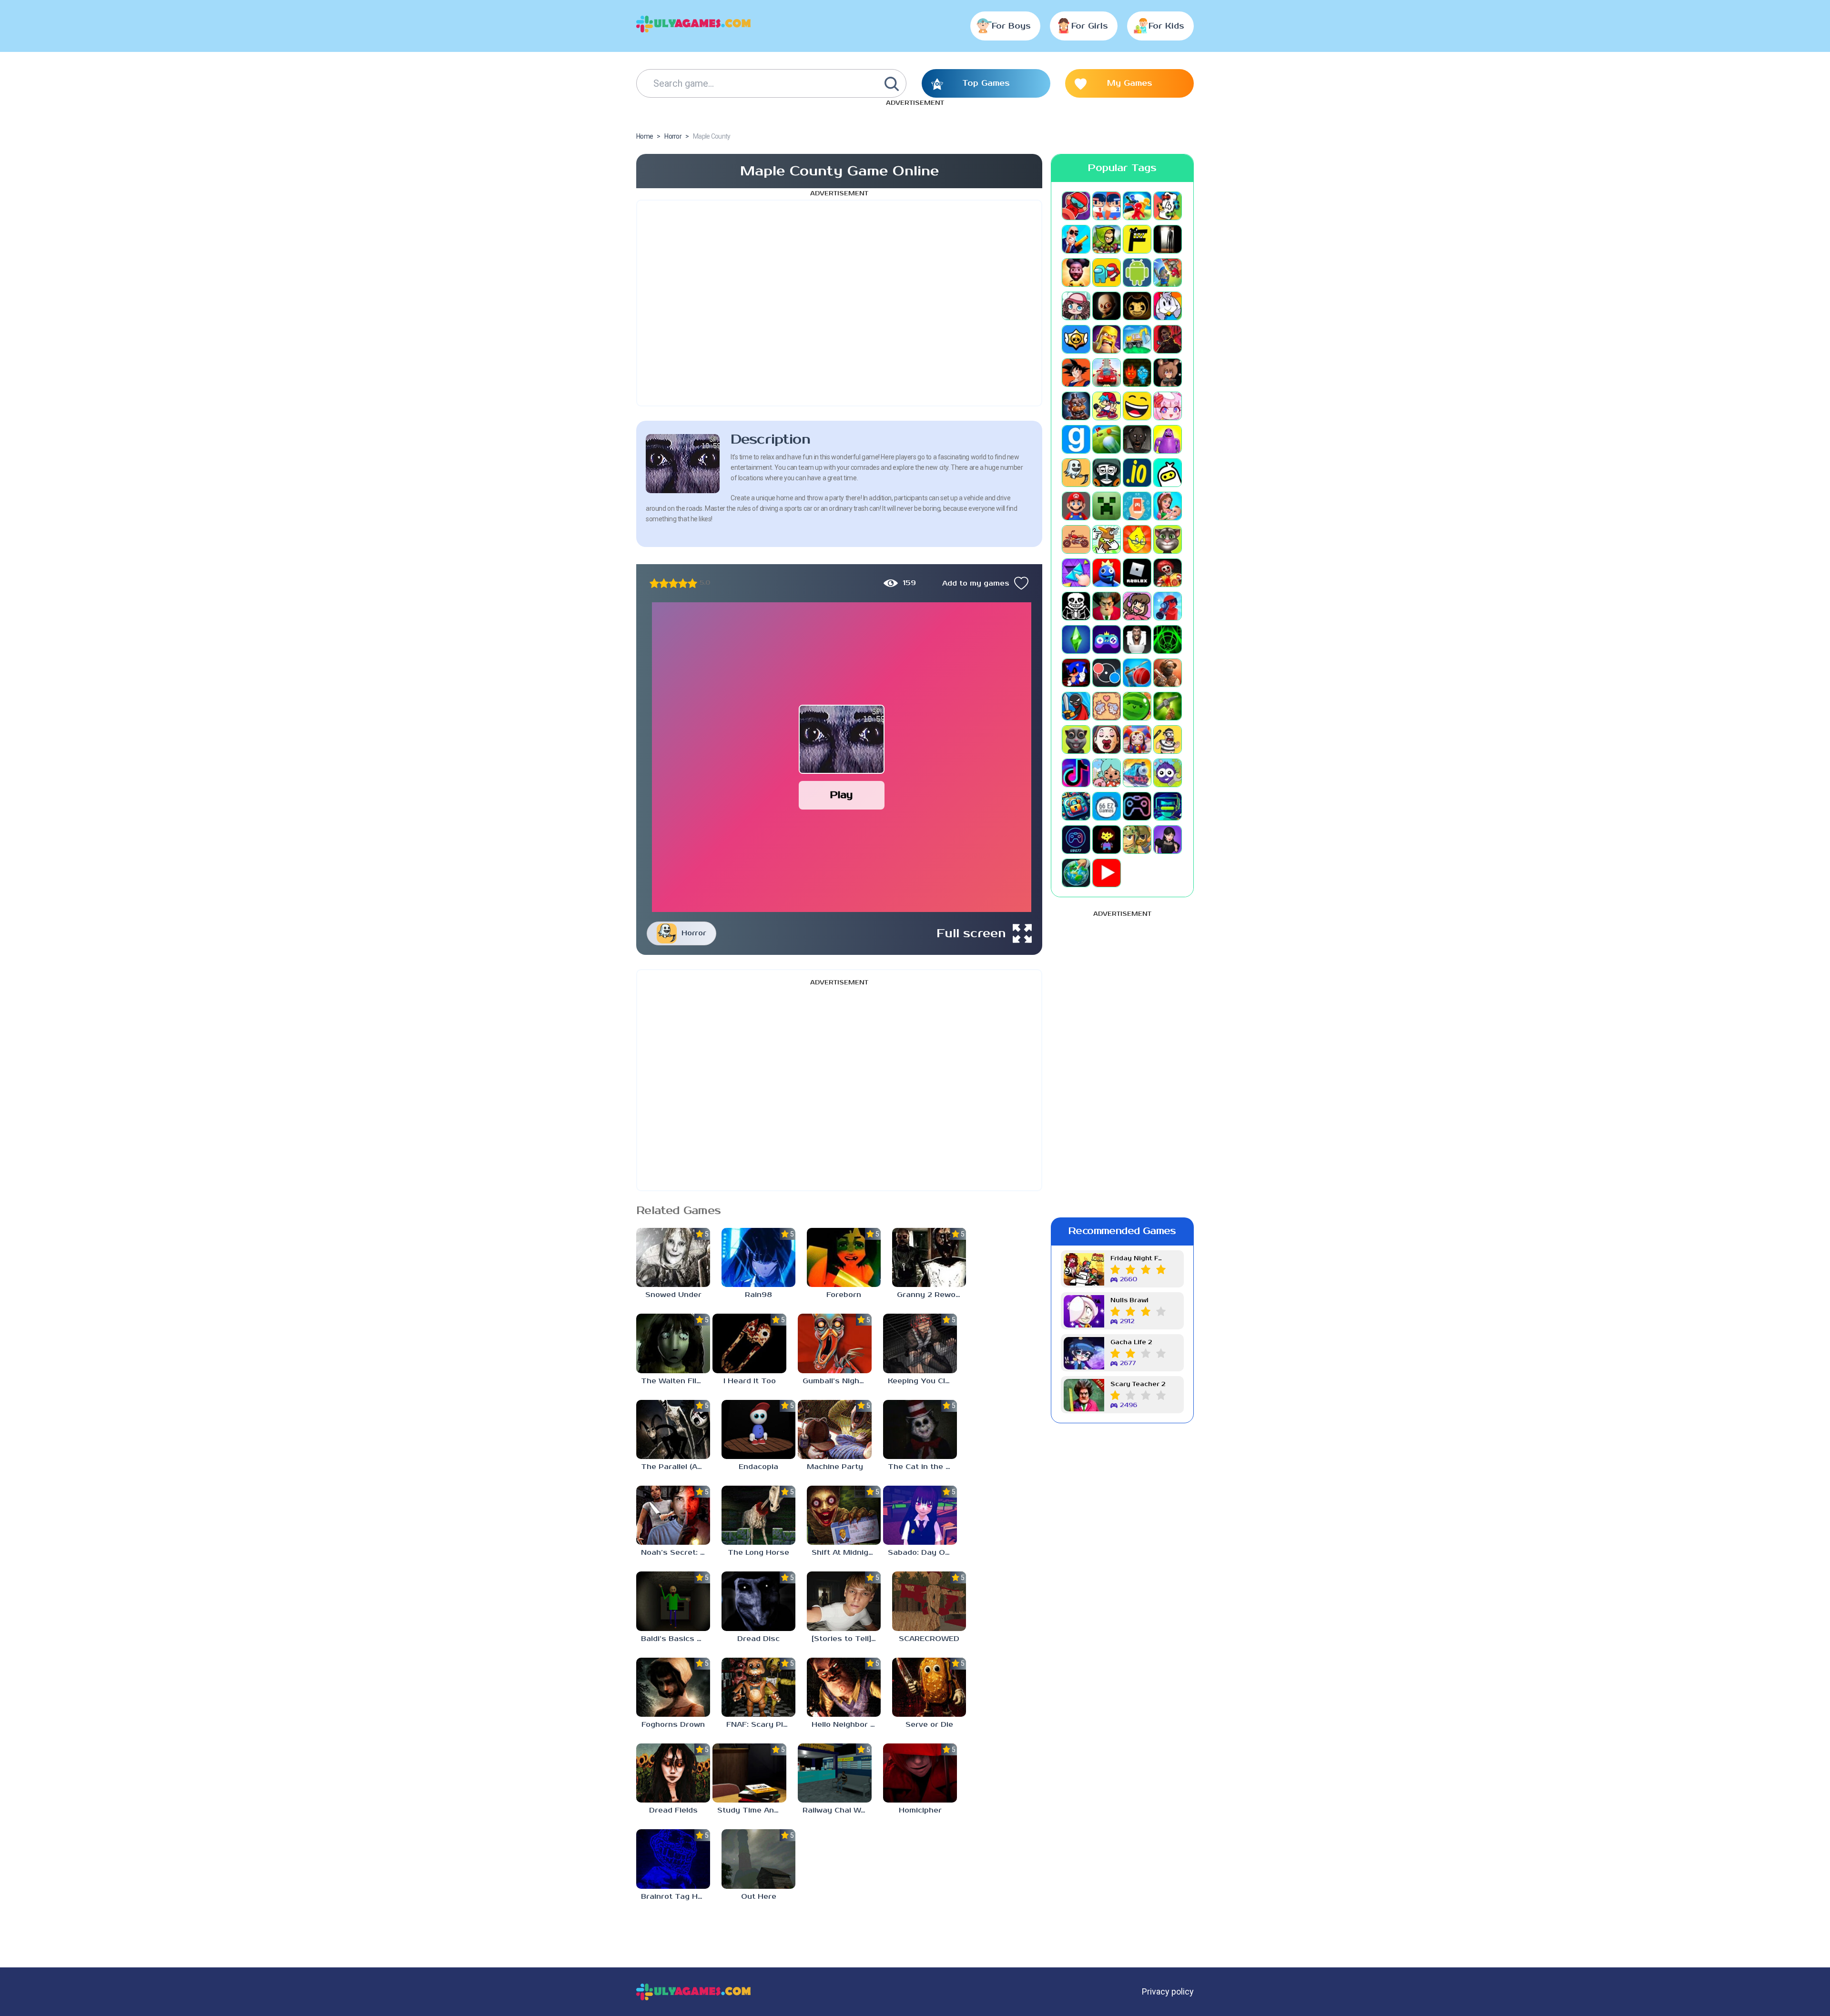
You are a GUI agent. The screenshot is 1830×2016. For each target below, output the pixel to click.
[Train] (1137, 773)
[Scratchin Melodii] (1137, 606)
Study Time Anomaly (752, 1810)
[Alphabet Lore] (1137, 239)
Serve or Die (929, 1725)
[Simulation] (1107, 639)
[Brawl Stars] (1076, 339)
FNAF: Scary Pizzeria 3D (761, 1725)
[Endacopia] (758, 1429)
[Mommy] (1168, 506)
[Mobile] (1137, 506)
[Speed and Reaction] (1107, 673)
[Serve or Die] (929, 1687)
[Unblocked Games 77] (1076, 840)
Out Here (759, 1897)
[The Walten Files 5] (673, 1343)
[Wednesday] (1168, 840)
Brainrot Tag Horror (676, 1897)
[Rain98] (758, 1257)
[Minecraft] (1107, 506)
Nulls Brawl (1129, 1301)
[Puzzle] (1076, 573)
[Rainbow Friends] (1107, 573)
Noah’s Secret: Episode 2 (676, 1553)
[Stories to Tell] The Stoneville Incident (846, 1639)
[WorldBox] (1076, 873)
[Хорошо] (683, 583)
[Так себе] (664, 583)
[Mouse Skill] (1107, 539)
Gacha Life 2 (1131, 1342)
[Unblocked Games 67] (1137, 806)
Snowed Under (673, 1295)
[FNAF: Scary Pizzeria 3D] (758, 1687)
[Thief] (1168, 740)
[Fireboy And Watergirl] (1137, 373)
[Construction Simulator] (1137, 339)
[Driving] (1107, 373)
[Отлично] (692, 583)
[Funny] (1137, 406)
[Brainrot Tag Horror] (673, 1859)
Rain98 (758, 1295)
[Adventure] (1107, 239)
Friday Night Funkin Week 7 (1138, 1259)
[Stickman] (1076, 706)
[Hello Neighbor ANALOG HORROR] (844, 1687)
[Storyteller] (1107, 706)
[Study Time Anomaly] (749, 1773)
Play (841, 795)
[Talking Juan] (1076, 740)
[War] (1137, 840)
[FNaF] (1076, 406)
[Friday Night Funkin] (1107, 406)
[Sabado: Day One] (920, 1515)
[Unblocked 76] (1076, 806)
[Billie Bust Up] (1168, 306)
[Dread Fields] (673, 1773)
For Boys (1011, 26)
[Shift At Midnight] (844, 1515)
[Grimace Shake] (1168, 439)
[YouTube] (1107, 873)
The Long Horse (758, 1553)
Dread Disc (758, 1639)
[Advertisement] (839, 303)
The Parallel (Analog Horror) (676, 1467)
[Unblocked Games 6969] (1168, 806)
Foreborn (844, 1295)
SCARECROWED (929, 1639)
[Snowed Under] (673, 1257)
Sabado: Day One (921, 1553)
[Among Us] (1107, 273)
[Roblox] (1137, 573)
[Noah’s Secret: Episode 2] (673, 1515)
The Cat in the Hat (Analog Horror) (922, 1467)
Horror (694, 933)
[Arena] (1168, 273)
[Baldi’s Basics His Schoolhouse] (673, 1601)
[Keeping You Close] (920, 1343)
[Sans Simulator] (1076, 606)
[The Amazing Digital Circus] (1137, 740)
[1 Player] (1076, 206)
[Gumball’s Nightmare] (835, 1343)
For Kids (1166, 26)
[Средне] (673, 583)
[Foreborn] (844, 1257)
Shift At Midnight (844, 1553)
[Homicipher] (920, 1773)
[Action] (1076, 239)
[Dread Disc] (758, 1601)
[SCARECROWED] (929, 1601)
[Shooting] (1168, 606)
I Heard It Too (750, 1381)
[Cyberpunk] (1168, 339)
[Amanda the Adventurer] (1076, 273)
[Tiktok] (1076, 773)
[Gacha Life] (1168, 406)
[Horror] (1076, 473)
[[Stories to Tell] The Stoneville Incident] (844, 1601)
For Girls (1090, 26)
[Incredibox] (1107, 473)
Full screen (971, 933)
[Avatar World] (1076, 306)
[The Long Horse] (758, 1515)
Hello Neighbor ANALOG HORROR (846, 1725)
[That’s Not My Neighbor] (1107, 740)
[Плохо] (654, 583)
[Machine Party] (835, 1429)
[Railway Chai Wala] (835, 1773)
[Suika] (1137, 706)
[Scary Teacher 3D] (1107, 606)
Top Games (986, 83)
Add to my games (976, 583)
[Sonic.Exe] (1076, 673)
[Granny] (1137, 439)
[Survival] (1168, 706)
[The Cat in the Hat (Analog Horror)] (920, 1429)
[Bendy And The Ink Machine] (1137, 306)
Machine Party (835, 1467)
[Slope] (1168, 639)
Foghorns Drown (673, 1725)
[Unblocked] (1168, 773)
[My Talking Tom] (1168, 539)
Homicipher (920, 1810)
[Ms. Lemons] (1137, 539)
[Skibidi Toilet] (1137, 639)
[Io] (1137, 473)
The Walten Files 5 (676, 1381)
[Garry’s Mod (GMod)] (1076, 439)
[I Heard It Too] (749, 1343)
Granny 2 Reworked (931, 1295)
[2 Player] (1107, 206)
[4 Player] (1168, 206)
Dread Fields (673, 1810)
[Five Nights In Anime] (1168, 373)
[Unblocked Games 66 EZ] (1107, 806)
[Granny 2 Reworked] (929, 1257)
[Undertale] (1107, 840)
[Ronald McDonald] (1168, 573)
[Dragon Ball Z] (1076, 373)
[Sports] (1137, 673)
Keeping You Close (922, 1381)
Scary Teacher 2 (1138, 1384)
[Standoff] (1168, 673)
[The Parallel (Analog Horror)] (673, 1429)
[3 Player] (1137, 206)
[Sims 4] (1076, 639)
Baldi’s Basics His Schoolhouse (676, 1639)
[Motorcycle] (1076, 539)
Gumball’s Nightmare (837, 1381)
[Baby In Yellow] (1107, 306)
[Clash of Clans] (1107, 339)
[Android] (1137, 273)
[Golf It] (1107, 439)
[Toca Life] (1107, 773)
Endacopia (758, 1467)
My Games (1130, 83)
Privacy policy (1168, 1991)
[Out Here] (758, 1859)
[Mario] (1076, 506)
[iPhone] (1168, 473)
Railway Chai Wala (837, 1810)
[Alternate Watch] (1168, 239)
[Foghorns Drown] (673, 1687)
